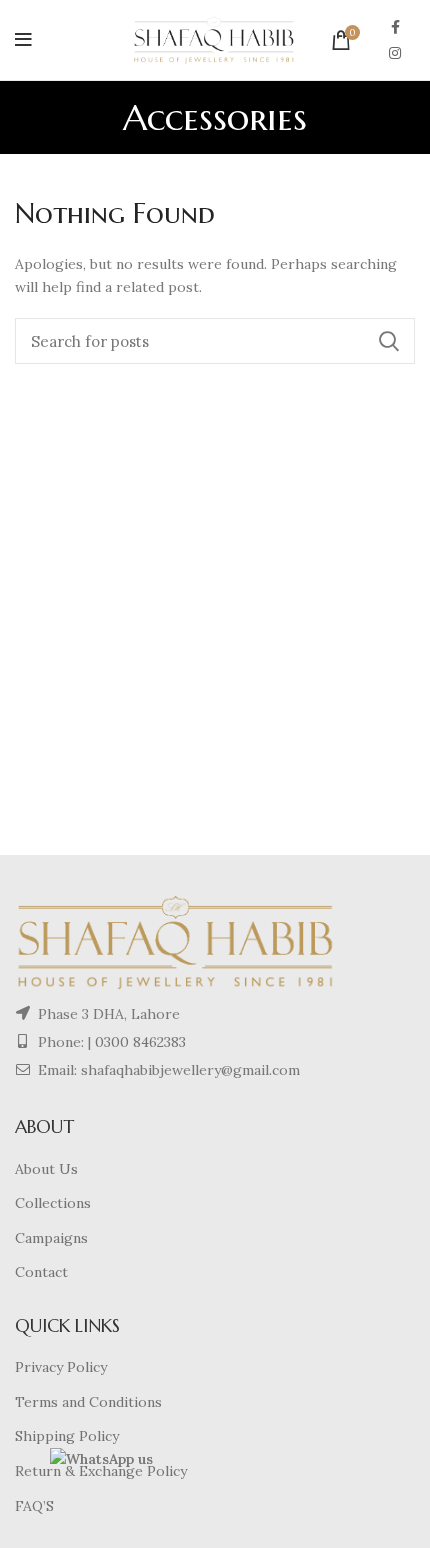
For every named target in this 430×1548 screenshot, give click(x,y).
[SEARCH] (388, 341)
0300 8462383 (140, 1042)
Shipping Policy (67, 1436)
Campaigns (51, 1238)
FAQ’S (34, 1506)
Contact (41, 1272)
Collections (53, 1203)
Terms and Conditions (88, 1402)
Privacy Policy (61, 1367)
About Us (46, 1169)
